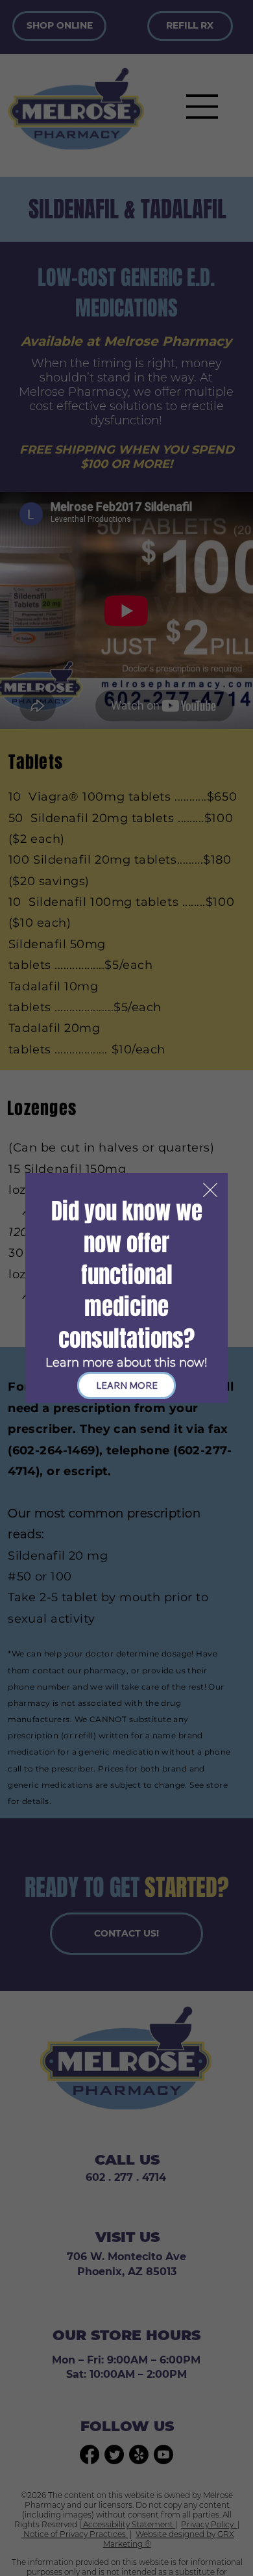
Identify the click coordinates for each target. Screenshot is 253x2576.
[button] (210, 1191)
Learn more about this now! (126, 1363)
